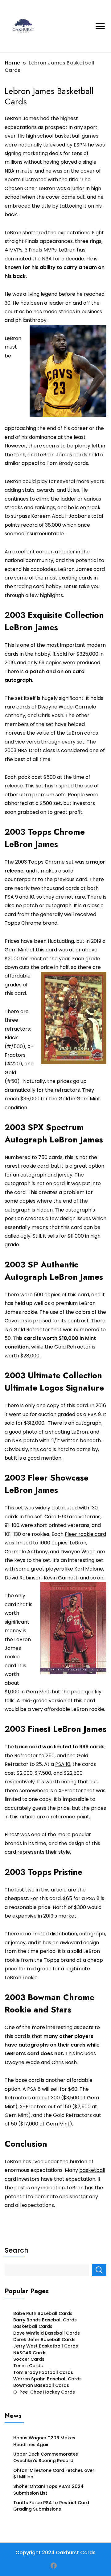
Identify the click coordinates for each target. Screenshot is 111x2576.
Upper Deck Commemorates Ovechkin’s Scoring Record (46, 2457)
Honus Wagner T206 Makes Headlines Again (44, 2441)
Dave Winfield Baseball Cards (47, 2333)
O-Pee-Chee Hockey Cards (44, 2392)
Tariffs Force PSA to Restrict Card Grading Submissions (51, 2506)
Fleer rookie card (85, 1534)
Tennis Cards (28, 2366)
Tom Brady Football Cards (43, 2372)
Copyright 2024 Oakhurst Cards (55, 2553)
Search (16, 2250)
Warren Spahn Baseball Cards (47, 2379)
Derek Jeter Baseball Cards (44, 2340)
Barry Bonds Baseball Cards (45, 2320)
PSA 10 (63, 1764)
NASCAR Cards (30, 2353)
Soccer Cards (29, 2359)
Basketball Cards (33, 2326)
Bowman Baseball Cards (41, 2385)
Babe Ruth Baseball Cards (43, 2313)
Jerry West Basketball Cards (46, 2346)
